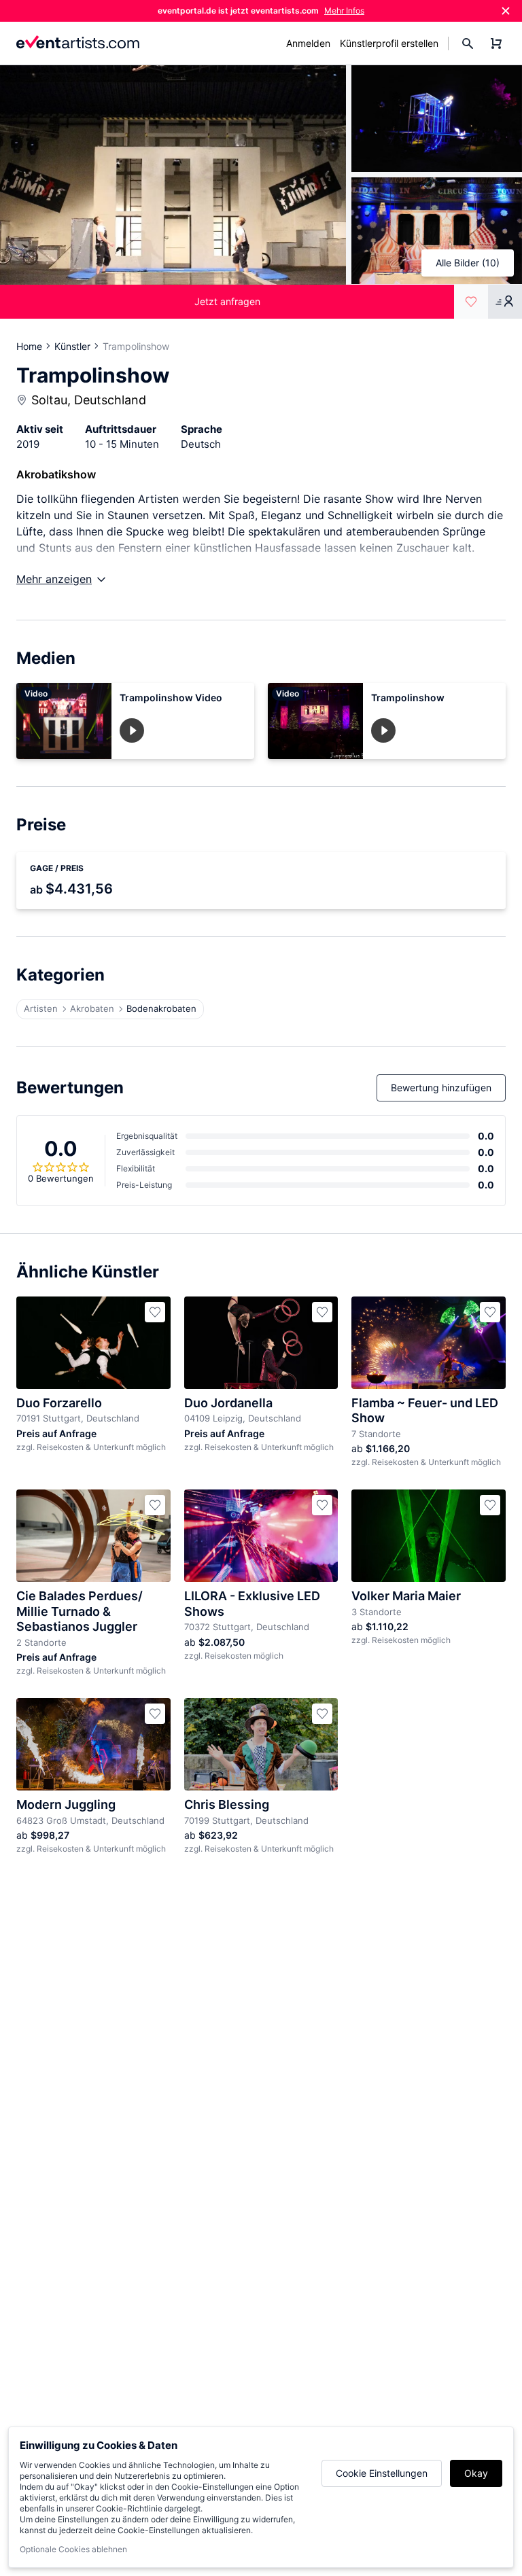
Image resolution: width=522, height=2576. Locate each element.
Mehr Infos (344, 11)
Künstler (72, 346)
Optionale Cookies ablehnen (73, 2549)
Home (29, 346)
